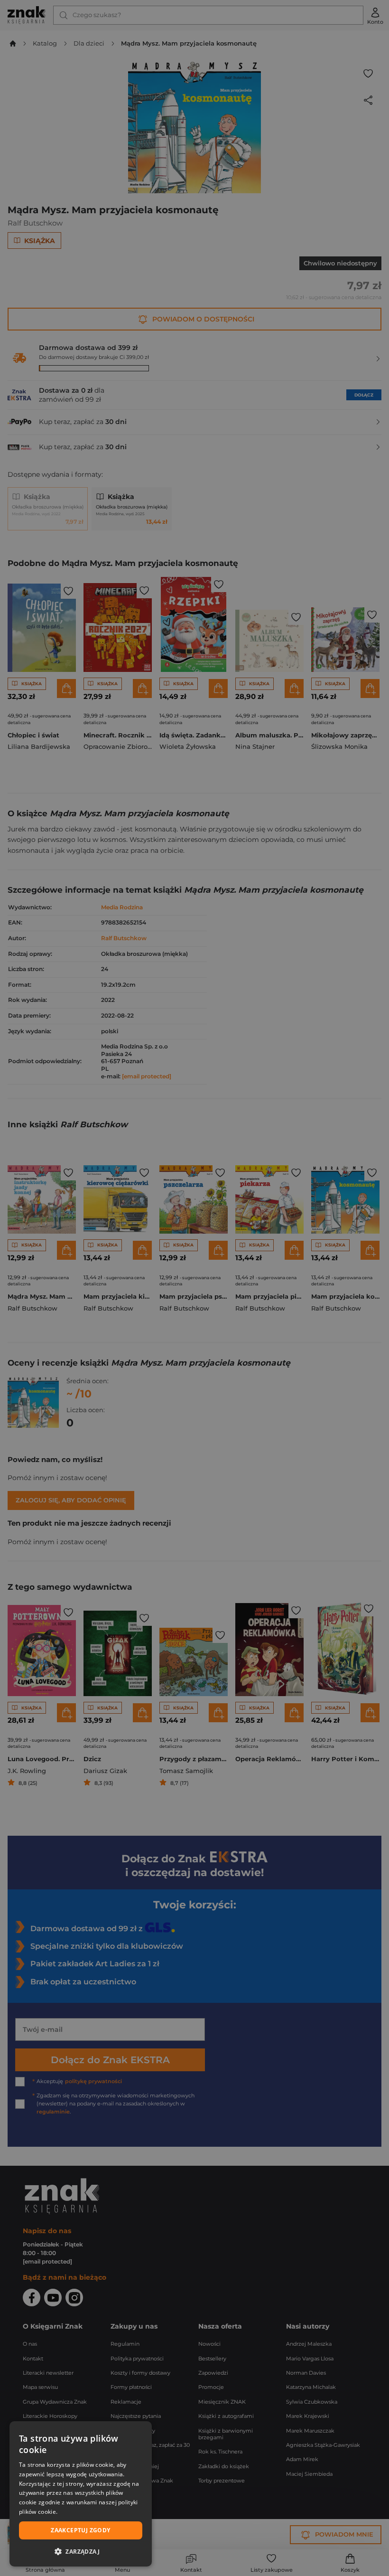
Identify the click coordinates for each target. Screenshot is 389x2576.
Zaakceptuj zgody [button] (80, 2530)
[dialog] (81, 2494)
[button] (81, 2551)
